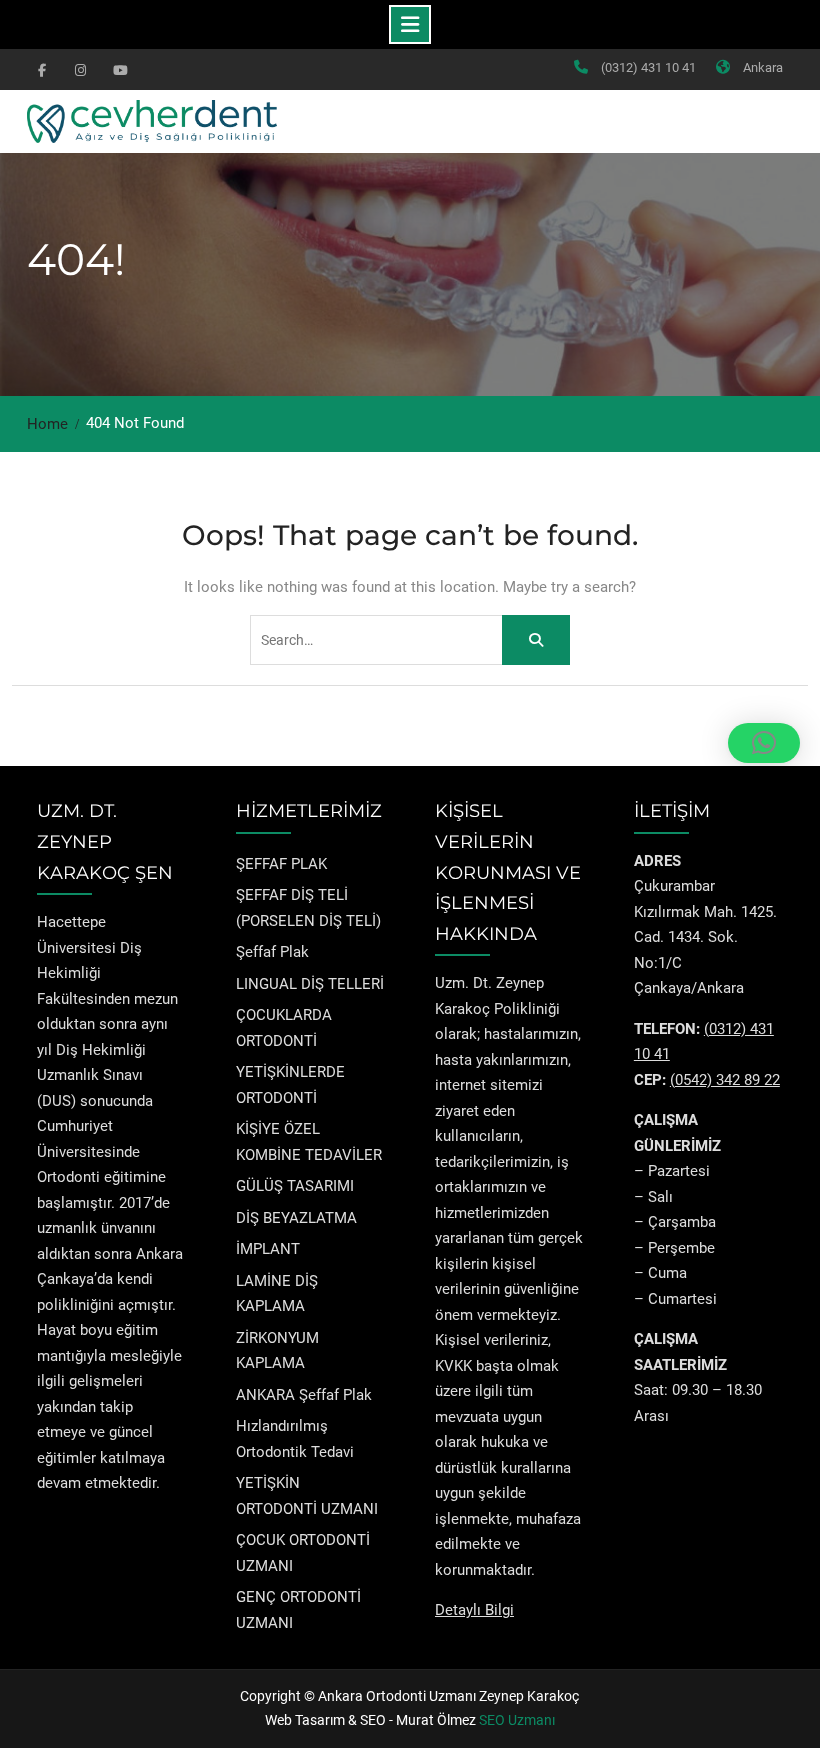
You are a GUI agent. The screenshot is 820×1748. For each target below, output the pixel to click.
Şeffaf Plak (272, 952)
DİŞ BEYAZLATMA (296, 1218)
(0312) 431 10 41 (648, 67)
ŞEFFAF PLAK (281, 864)
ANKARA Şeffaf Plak (304, 1395)
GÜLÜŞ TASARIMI (295, 1186)
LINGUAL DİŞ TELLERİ (310, 984)
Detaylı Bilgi (474, 1610)
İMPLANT (268, 1249)
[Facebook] (42, 69)
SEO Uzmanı (517, 1720)
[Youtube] (118, 69)
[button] (764, 743)
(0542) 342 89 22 (725, 1080)
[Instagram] (80, 69)
